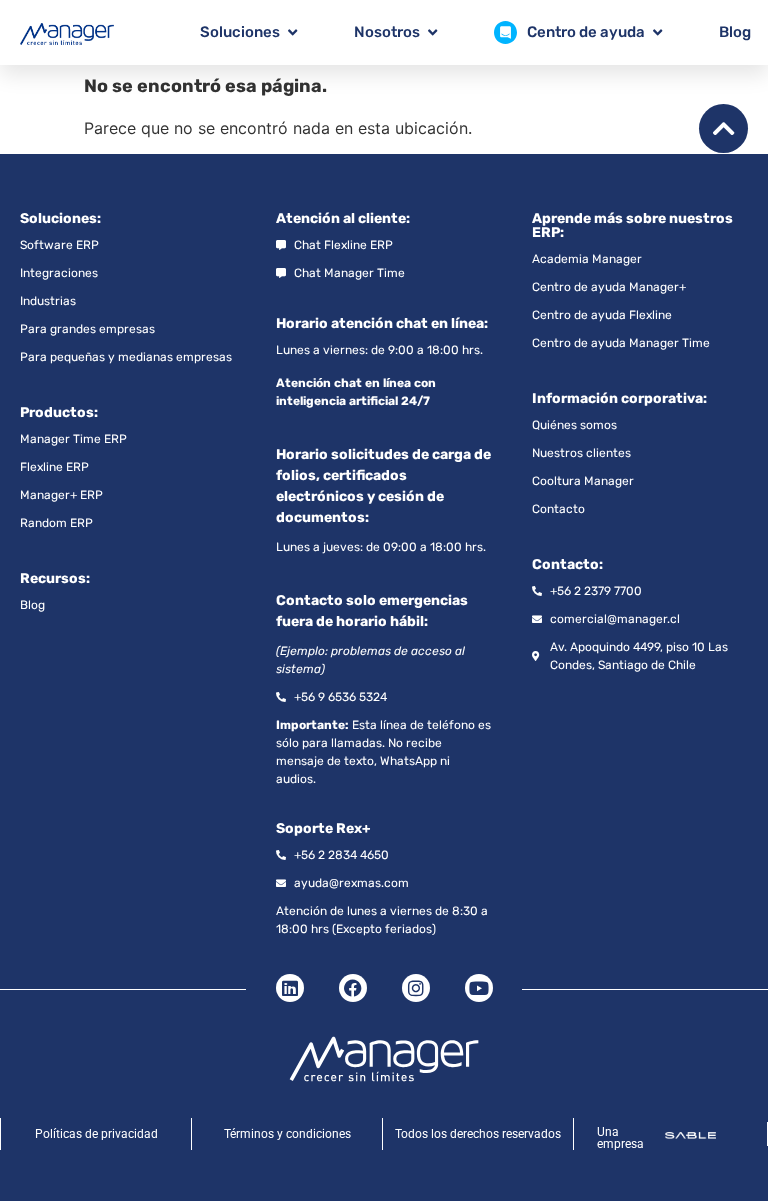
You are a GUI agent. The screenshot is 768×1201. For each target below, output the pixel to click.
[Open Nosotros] (432, 32)
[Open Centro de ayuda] (657, 32)
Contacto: (567, 564)
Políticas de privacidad (96, 1134)
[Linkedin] (290, 988)
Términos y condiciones (287, 1134)
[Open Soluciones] (292, 32)
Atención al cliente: (343, 218)
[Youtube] (479, 988)
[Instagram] (416, 988)
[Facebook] (353, 988)
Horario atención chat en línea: (382, 323)
